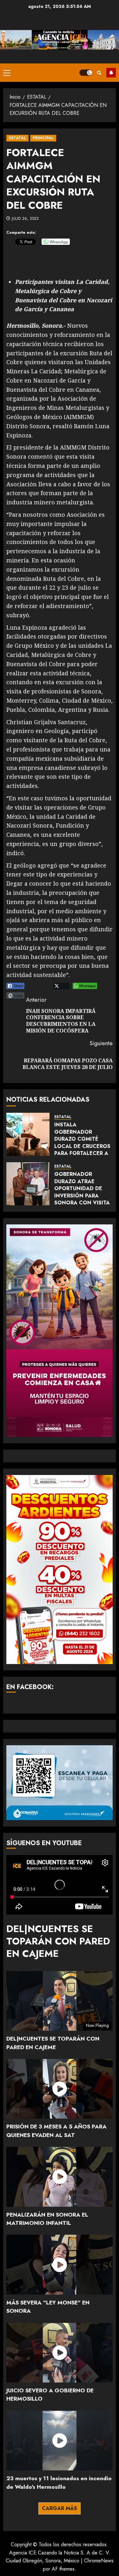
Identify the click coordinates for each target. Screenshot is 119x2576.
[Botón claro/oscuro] (86, 73)
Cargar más (60, 2508)
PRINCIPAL (43, 138)
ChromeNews (99, 2561)
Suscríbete (111, 73)
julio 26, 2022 (25, 219)
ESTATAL (17, 138)
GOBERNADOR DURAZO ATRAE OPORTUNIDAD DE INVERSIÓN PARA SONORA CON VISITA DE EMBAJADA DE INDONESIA (82, 1195)
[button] (7, 73)
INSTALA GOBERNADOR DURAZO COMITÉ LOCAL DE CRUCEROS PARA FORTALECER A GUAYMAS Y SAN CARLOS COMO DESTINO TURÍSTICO (82, 1150)
